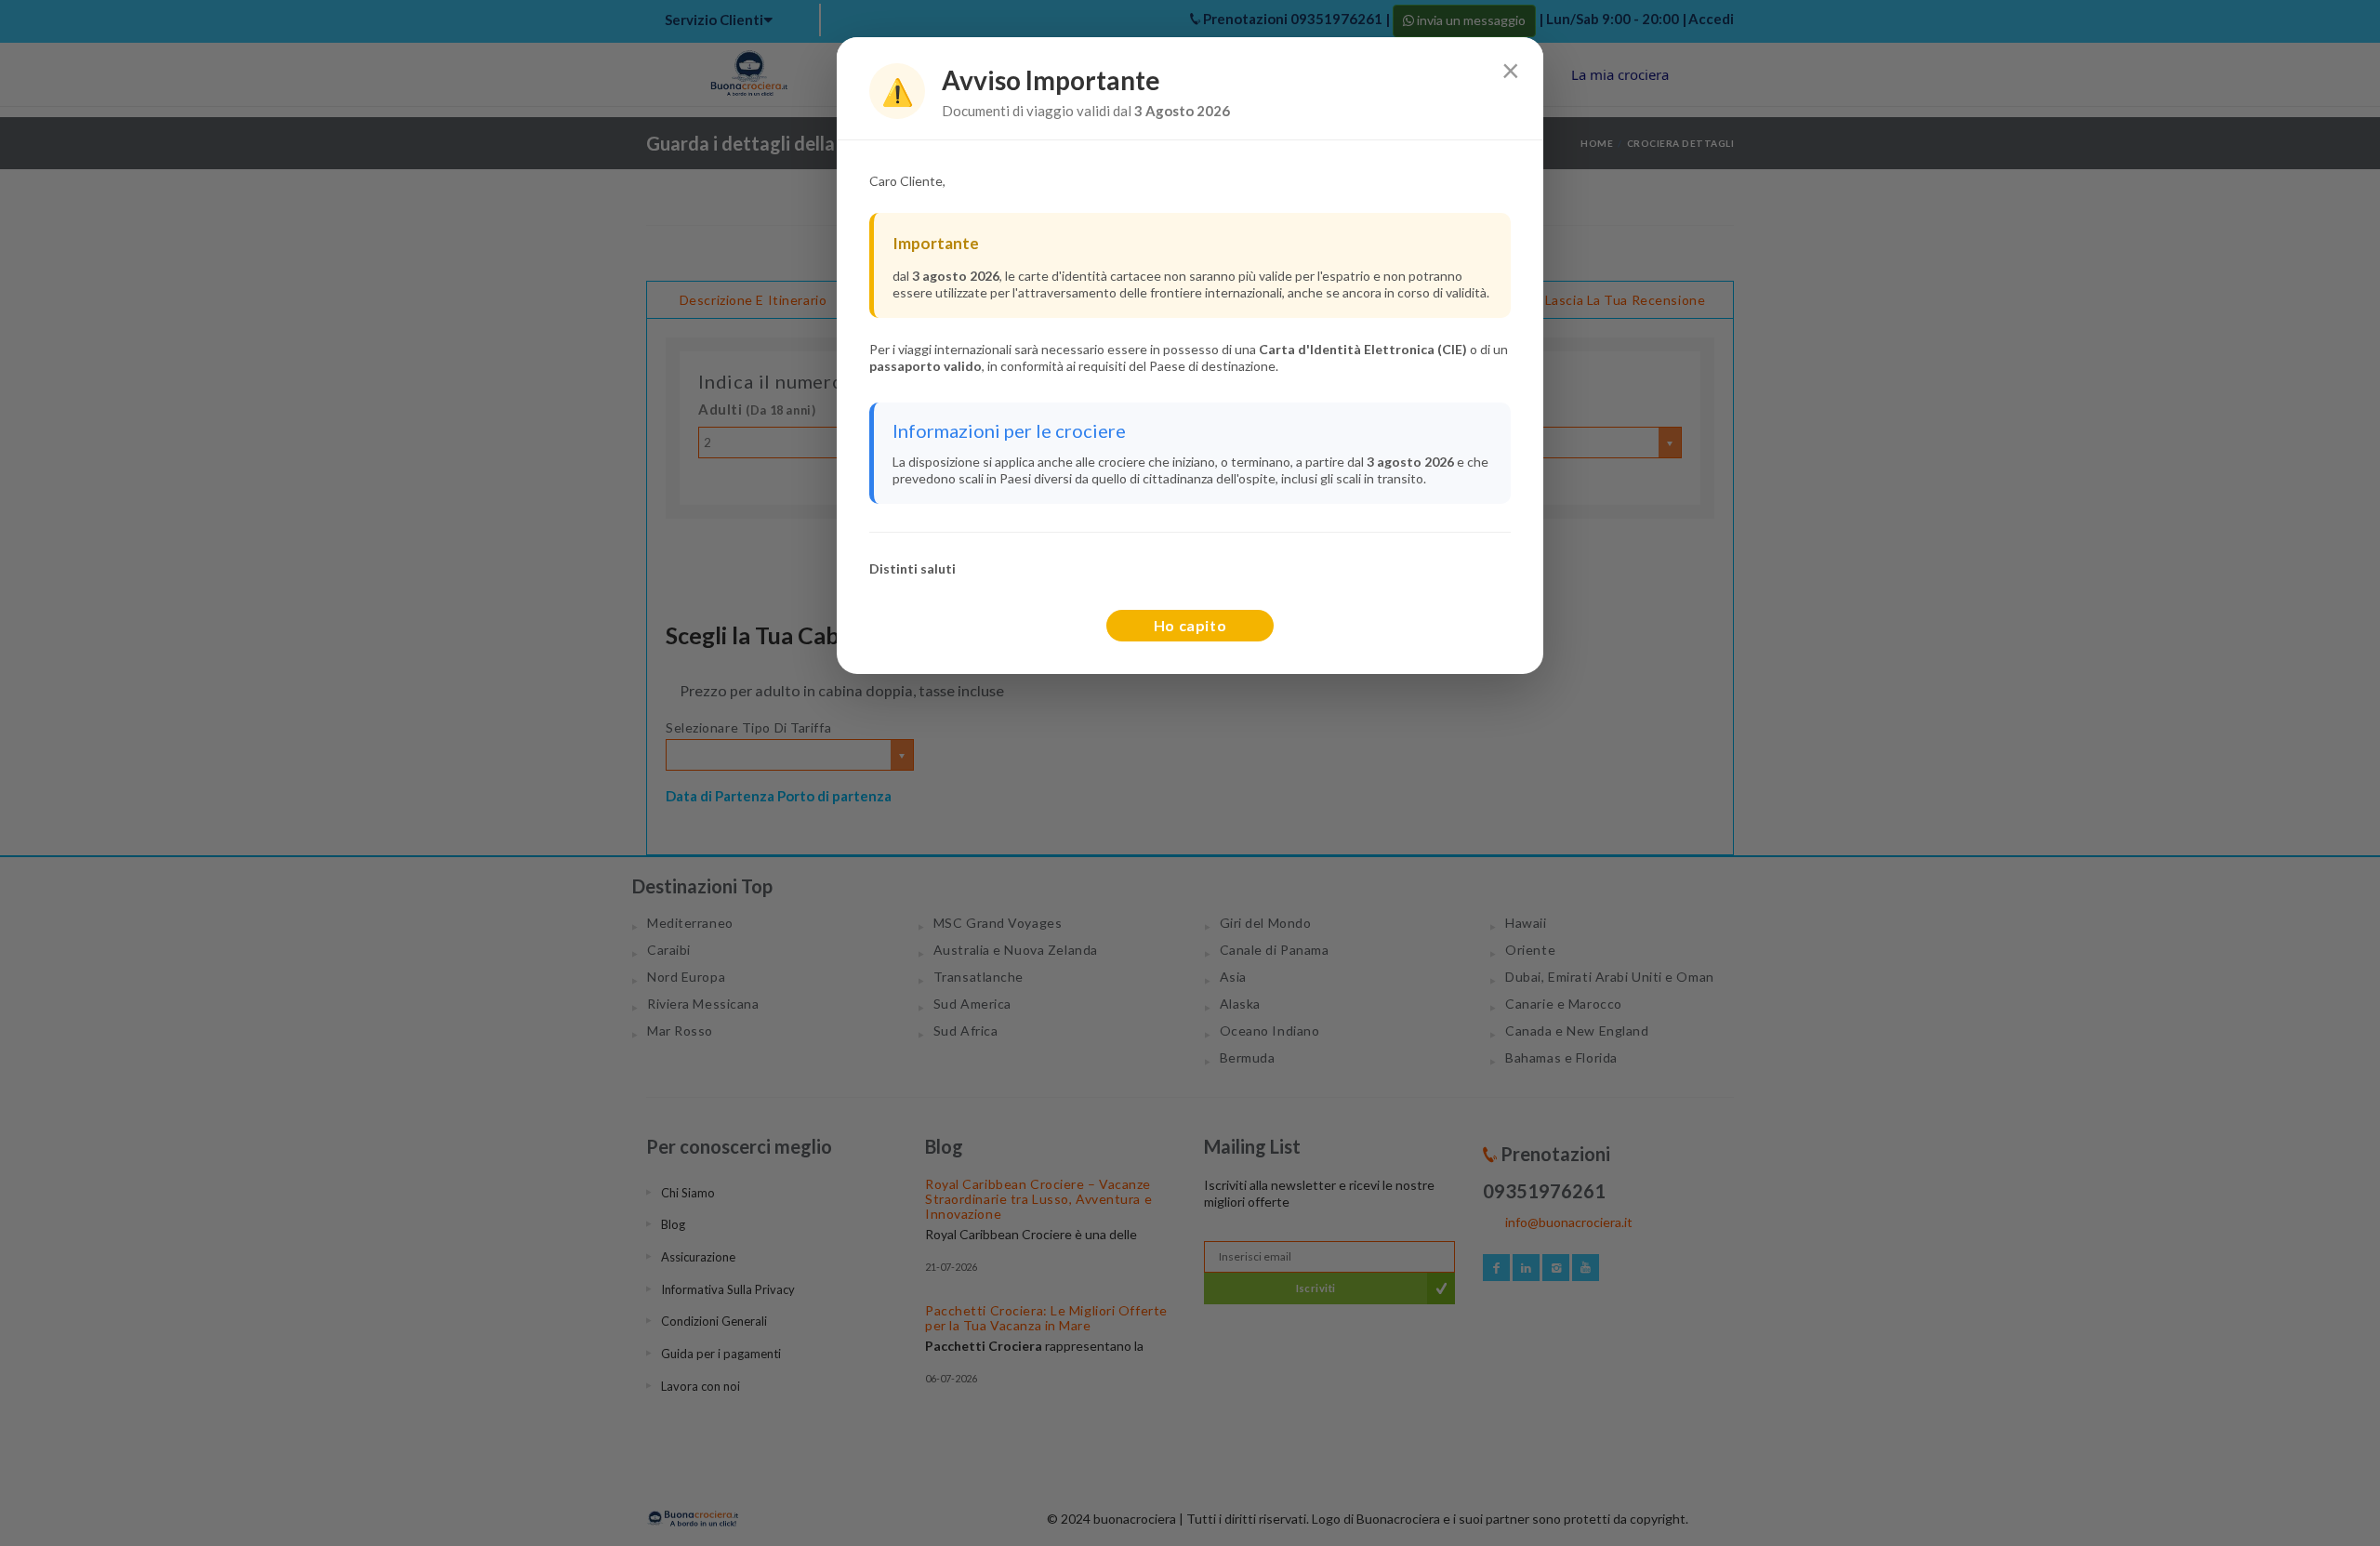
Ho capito (1190, 625)
